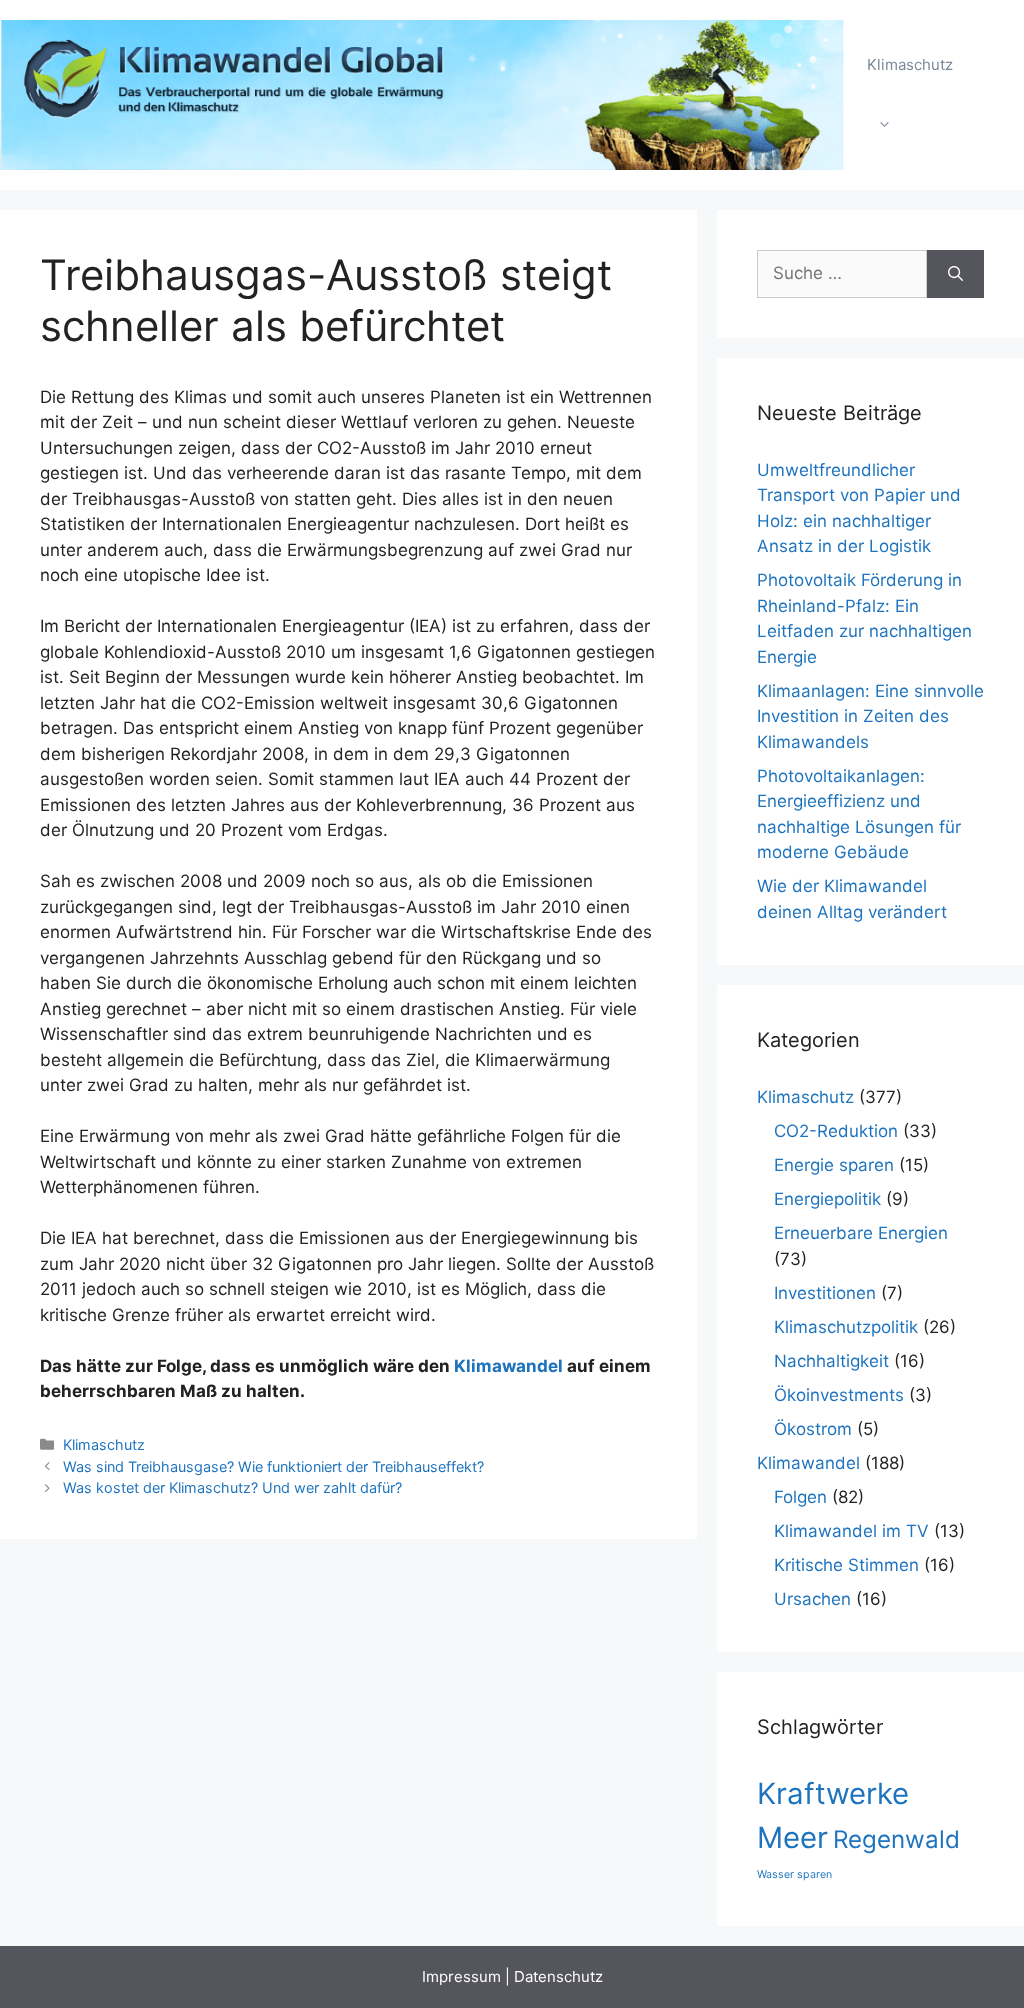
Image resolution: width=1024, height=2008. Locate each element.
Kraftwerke (833, 1793)
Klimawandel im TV (851, 1531)
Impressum (461, 1976)
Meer (792, 1837)
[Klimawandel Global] (423, 94)
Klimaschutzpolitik (846, 1327)
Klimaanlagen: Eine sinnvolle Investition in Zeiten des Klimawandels (870, 716)
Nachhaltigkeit (831, 1361)
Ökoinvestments (839, 1395)
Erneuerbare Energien (861, 1233)
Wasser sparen (794, 1874)
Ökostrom (813, 1429)
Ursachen (812, 1599)
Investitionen (825, 1293)
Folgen (800, 1497)
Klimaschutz (910, 64)
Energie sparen (834, 1165)
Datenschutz (558, 1976)
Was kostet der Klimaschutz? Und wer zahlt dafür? (232, 1487)
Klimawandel (508, 1366)
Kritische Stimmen (846, 1565)
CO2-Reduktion (836, 1131)
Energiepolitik (827, 1199)
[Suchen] (955, 274)
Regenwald (896, 1839)
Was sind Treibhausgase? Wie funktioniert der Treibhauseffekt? (273, 1466)
